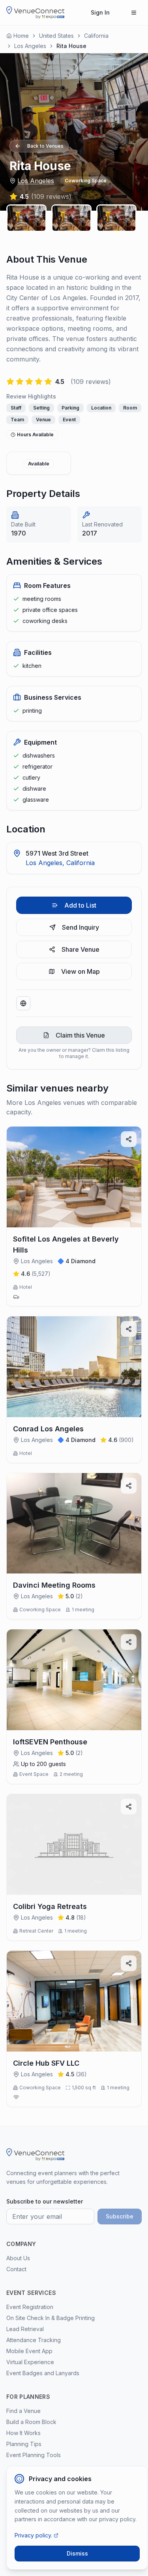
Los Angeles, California (60, 863)
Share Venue (81, 949)
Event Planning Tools (34, 2455)
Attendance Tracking (34, 2340)
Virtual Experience (30, 2362)
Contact (16, 2269)
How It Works (23, 2433)
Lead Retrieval (25, 2329)
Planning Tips (24, 2444)
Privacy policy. (33, 2535)
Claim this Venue (80, 1035)
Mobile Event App (29, 2351)
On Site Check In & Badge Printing (51, 2318)
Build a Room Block (31, 2422)
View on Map (81, 971)
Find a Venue (23, 2411)
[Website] (23, 1003)
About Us (18, 2258)
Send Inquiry (81, 927)
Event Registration (30, 2307)
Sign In (100, 12)
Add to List (80, 905)
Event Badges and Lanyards (43, 2373)
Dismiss (77, 2553)
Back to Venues (45, 146)
